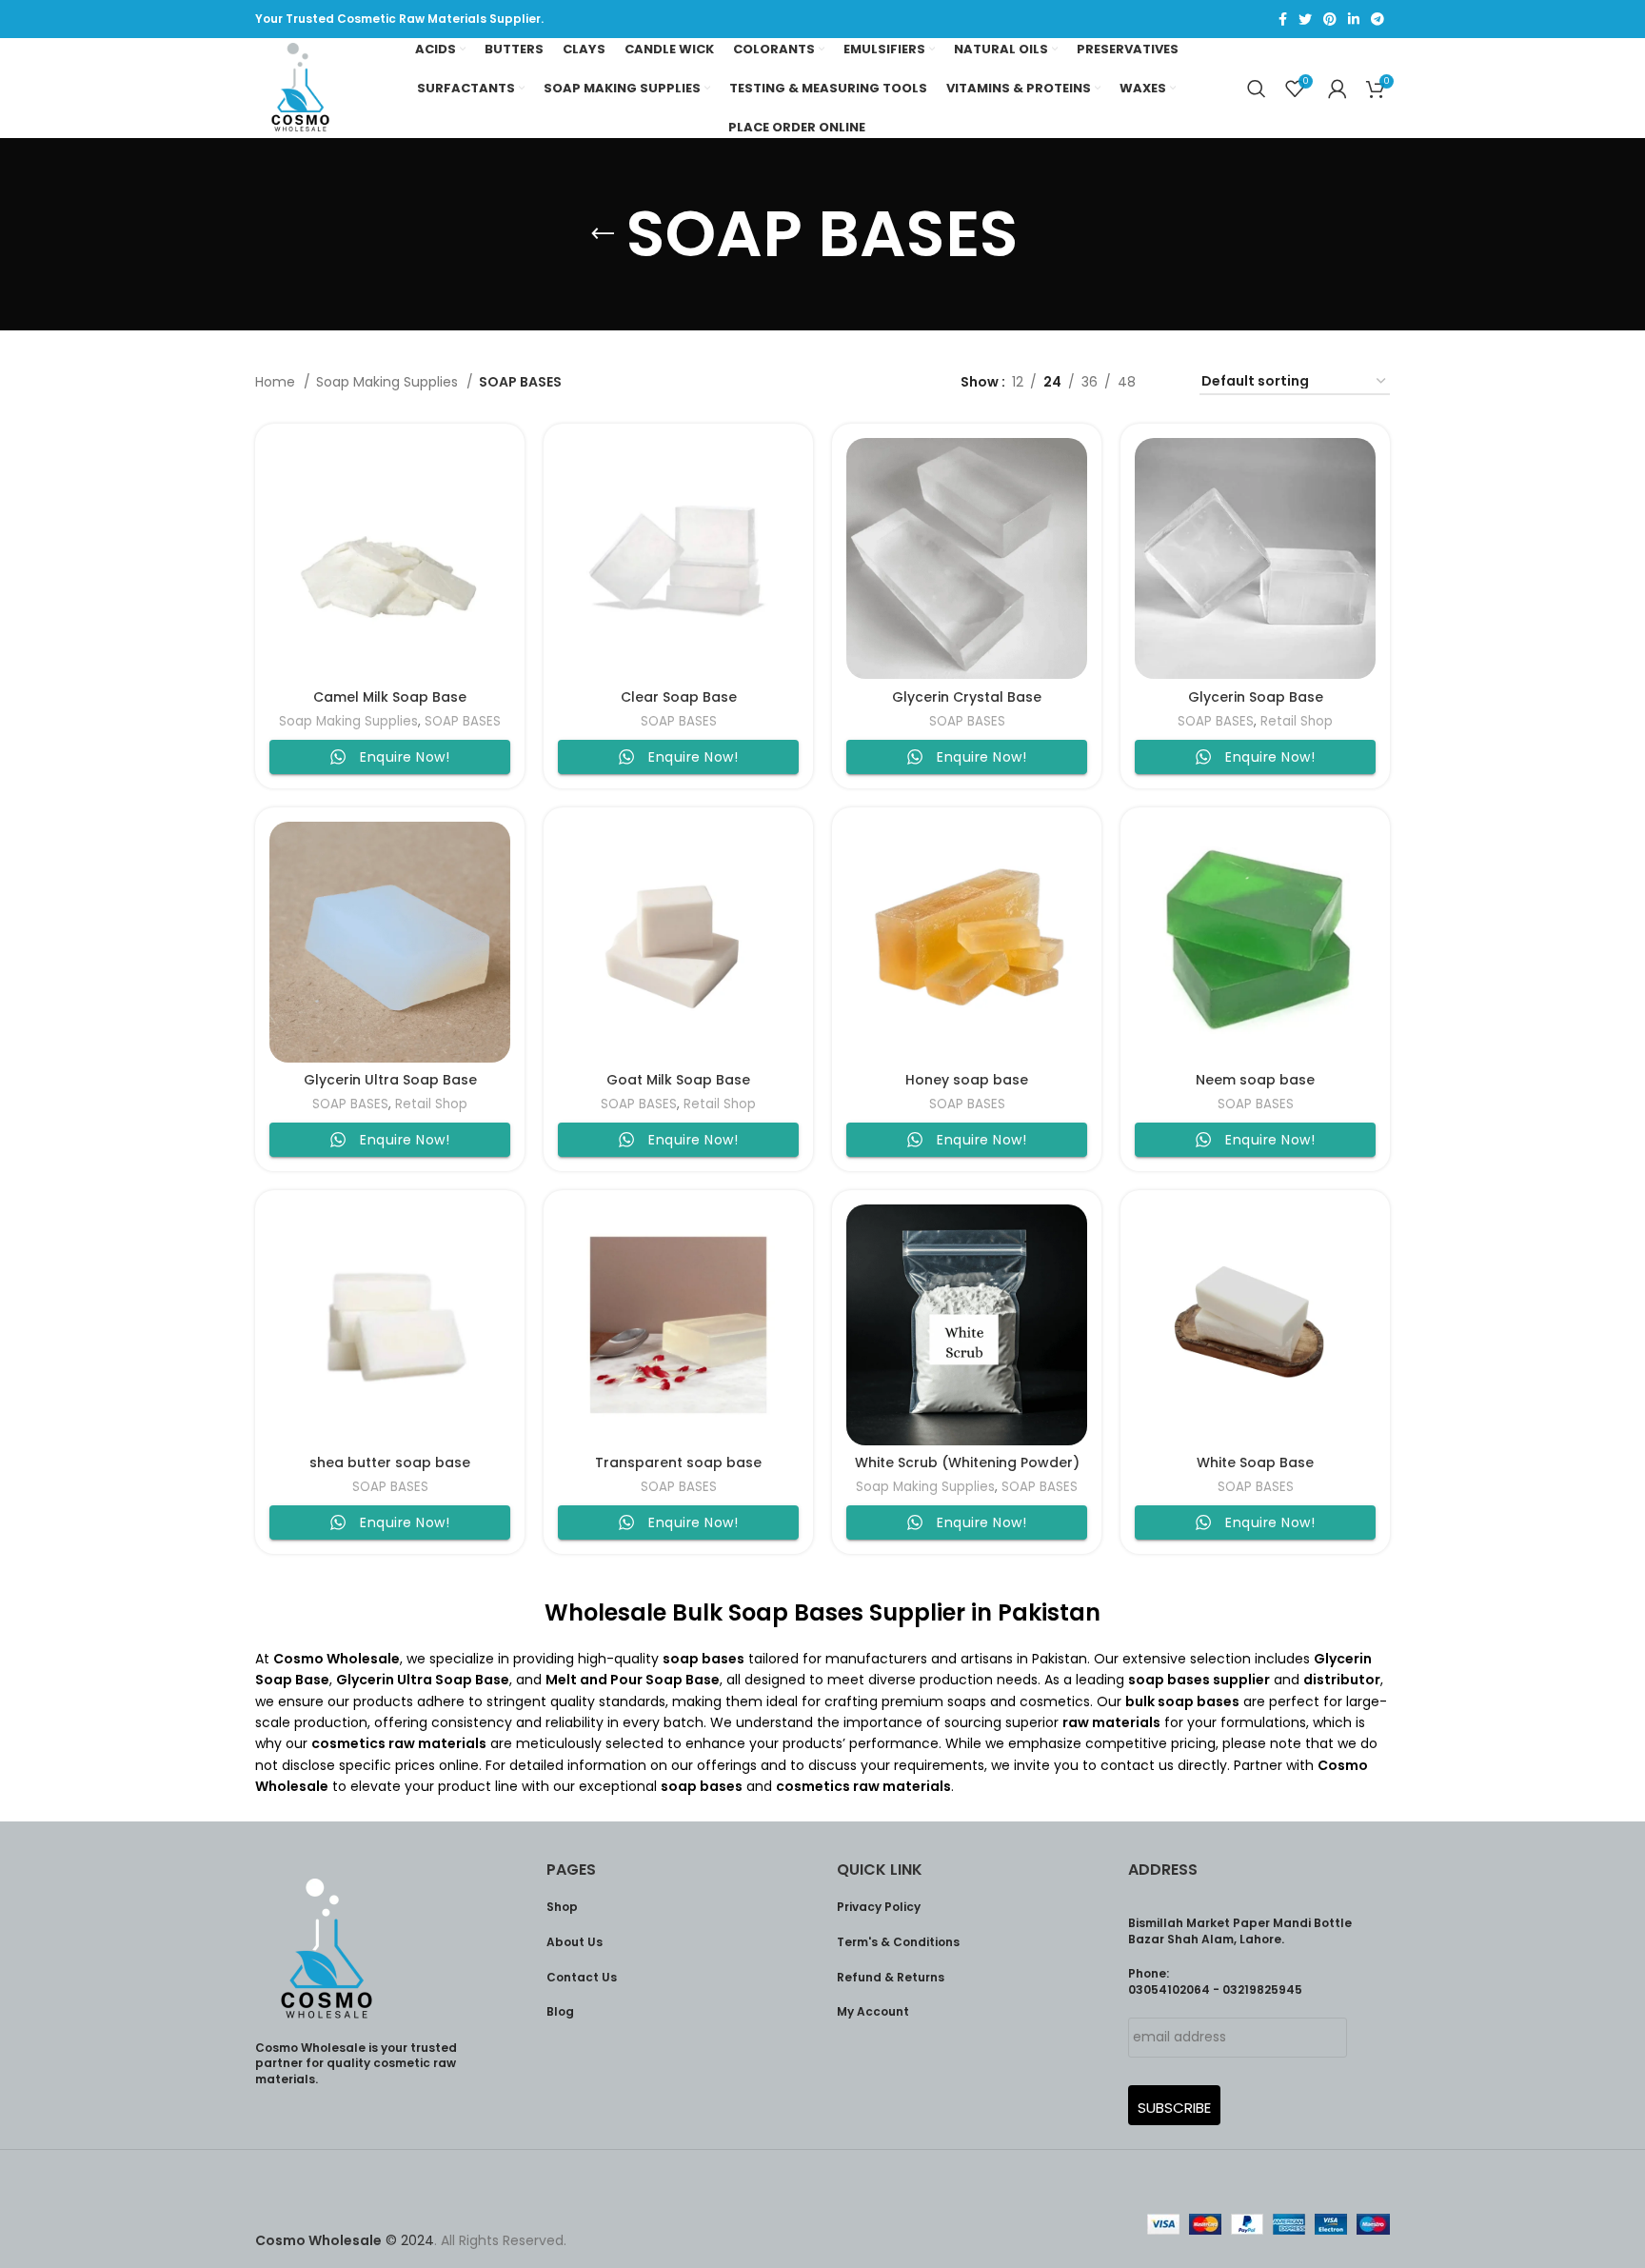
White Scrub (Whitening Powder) (967, 1462)
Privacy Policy (879, 1907)
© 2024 (345, 2240)
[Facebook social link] (1283, 19)
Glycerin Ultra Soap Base (390, 1080)
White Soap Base (1255, 1462)
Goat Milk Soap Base (678, 1080)
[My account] (1338, 89)
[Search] (1257, 89)
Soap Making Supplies (389, 382)
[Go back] (603, 234)
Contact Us (582, 1977)
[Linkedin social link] (1354, 19)
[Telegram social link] (1377, 19)
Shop (562, 1907)
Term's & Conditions (898, 1942)
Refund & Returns (891, 1977)
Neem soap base (1255, 1080)
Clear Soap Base (679, 697)
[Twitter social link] (1305, 19)
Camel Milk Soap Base (390, 697)
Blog (560, 2011)
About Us (575, 1942)
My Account (873, 2011)
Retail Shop (1297, 722)
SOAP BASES (463, 722)
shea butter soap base (390, 1462)
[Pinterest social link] (1330, 19)
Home (277, 382)
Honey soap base (967, 1080)
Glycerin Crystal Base (967, 697)
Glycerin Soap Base (1256, 697)
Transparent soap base (678, 1462)
